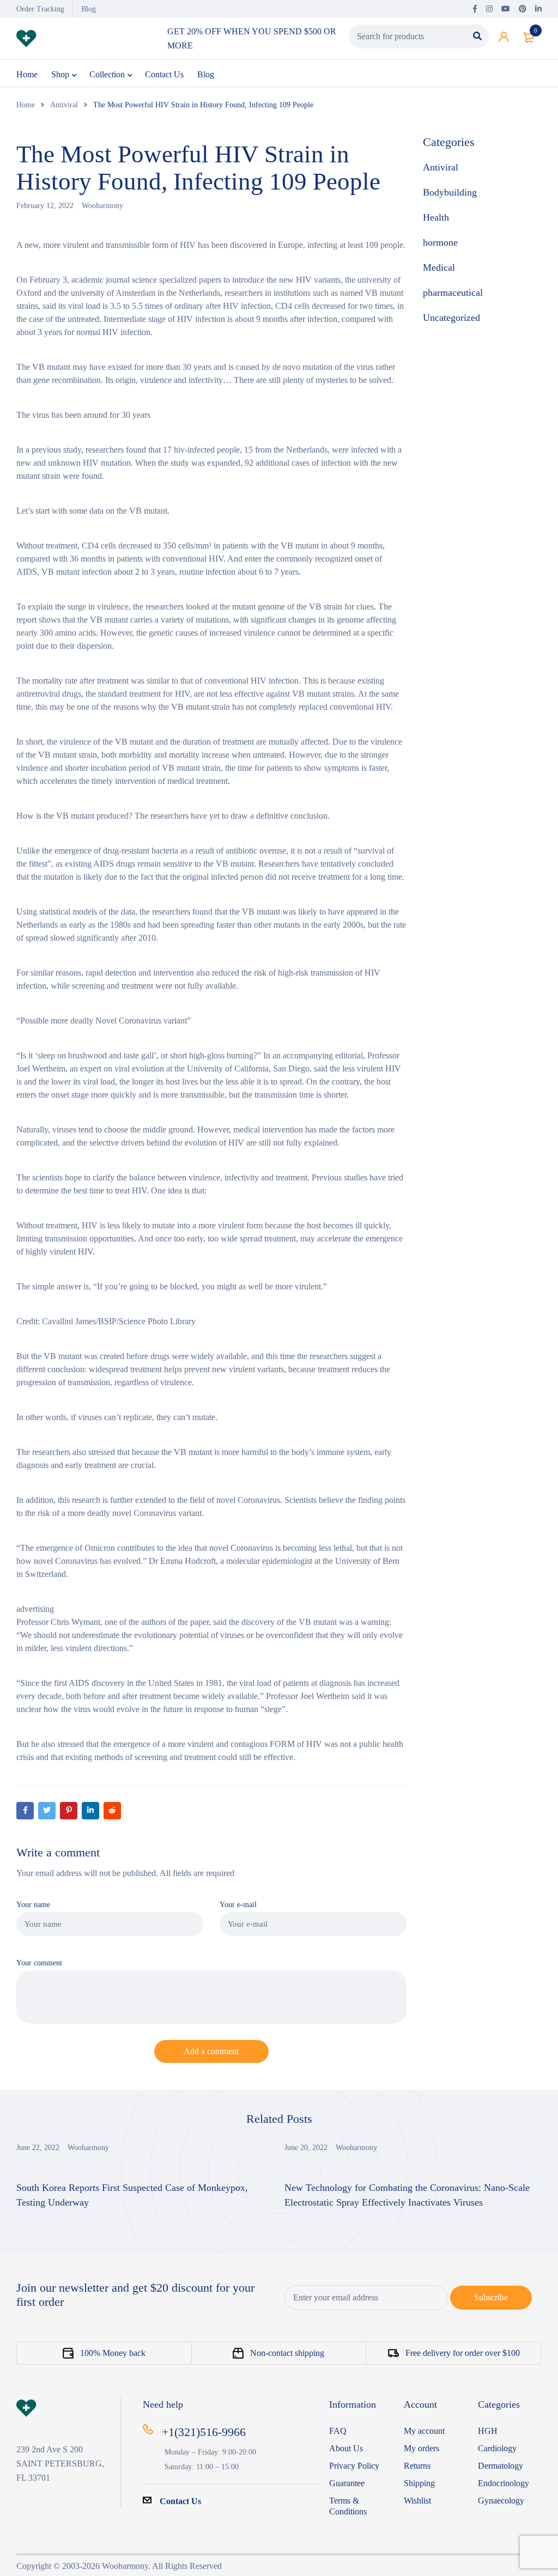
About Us (346, 2448)
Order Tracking (40, 9)
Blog (89, 9)
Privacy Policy (354, 2466)
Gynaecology (501, 2501)
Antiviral (64, 105)
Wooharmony (102, 206)
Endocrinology (504, 2483)
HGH (488, 2431)
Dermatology (501, 2466)
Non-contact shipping (287, 2353)
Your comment (39, 1963)
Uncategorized (451, 318)
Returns (417, 2466)
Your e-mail (238, 1904)
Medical (439, 267)
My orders (421, 2448)
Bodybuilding (450, 192)
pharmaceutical (453, 293)
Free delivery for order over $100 (463, 2353)
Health (436, 217)
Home (26, 105)
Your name (33, 1904)
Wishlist (417, 2501)
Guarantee (347, 2483)
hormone (440, 242)
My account (424, 2431)
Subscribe (491, 2297)
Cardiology (497, 2448)
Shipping (419, 2483)
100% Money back (113, 2353)
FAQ (338, 2431)
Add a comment (211, 2051)
